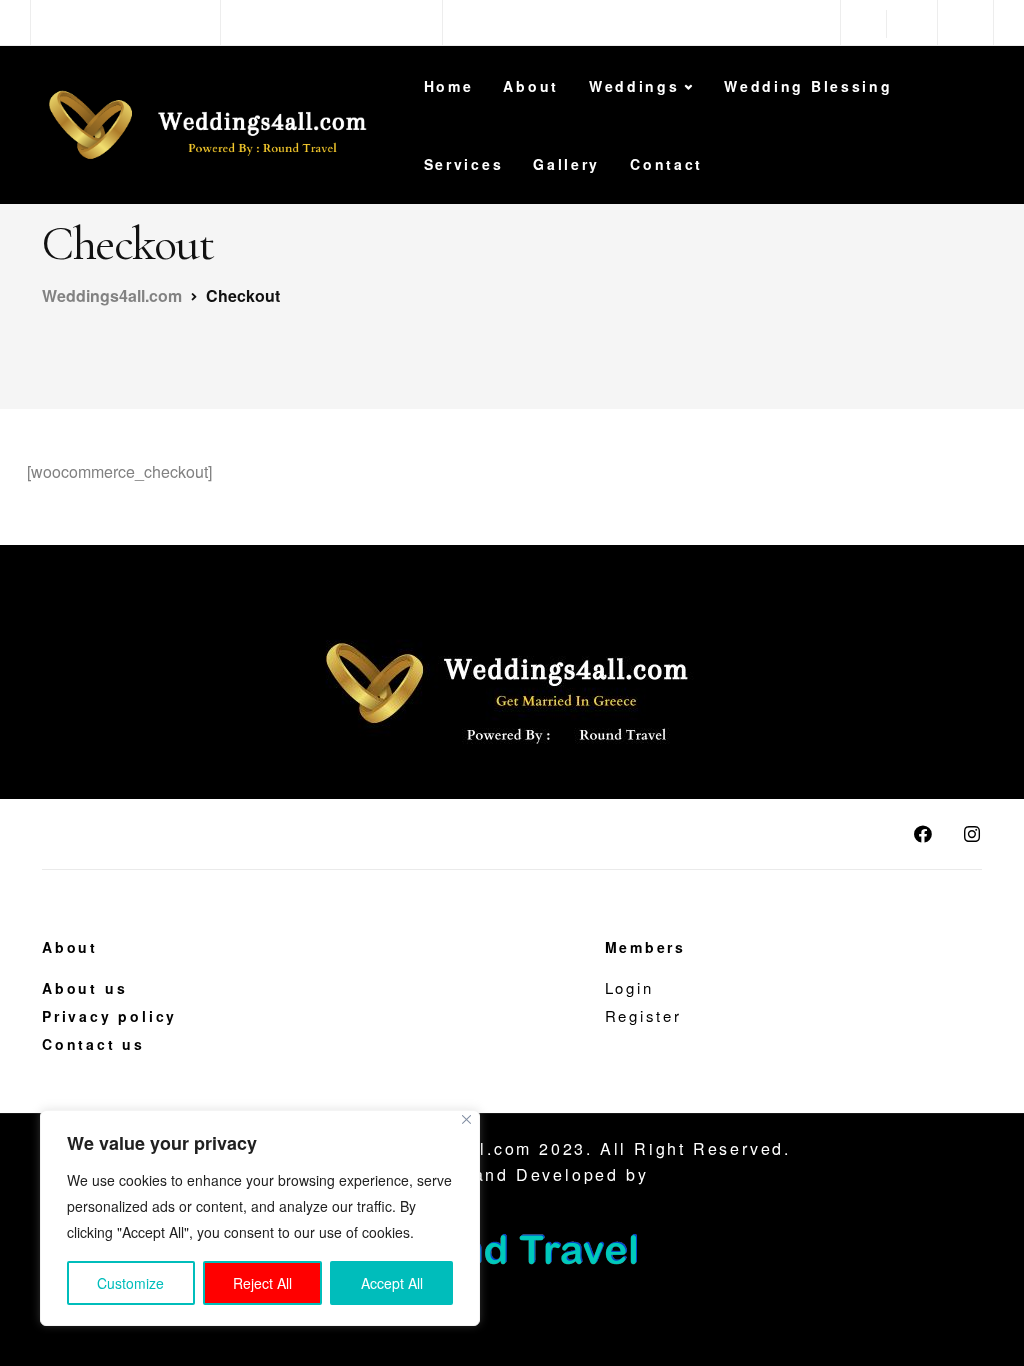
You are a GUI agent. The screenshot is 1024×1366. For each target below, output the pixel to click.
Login (629, 987)
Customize (130, 1283)
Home (449, 86)
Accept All (392, 1283)
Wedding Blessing (808, 86)
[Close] (466, 1119)
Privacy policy (109, 1016)
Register (643, 1015)
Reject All (262, 1283)
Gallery (566, 164)
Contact (666, 164)
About (531, 86)
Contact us (93, 1044)
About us (84, 988)
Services (464, 164)
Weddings (634, 86)
